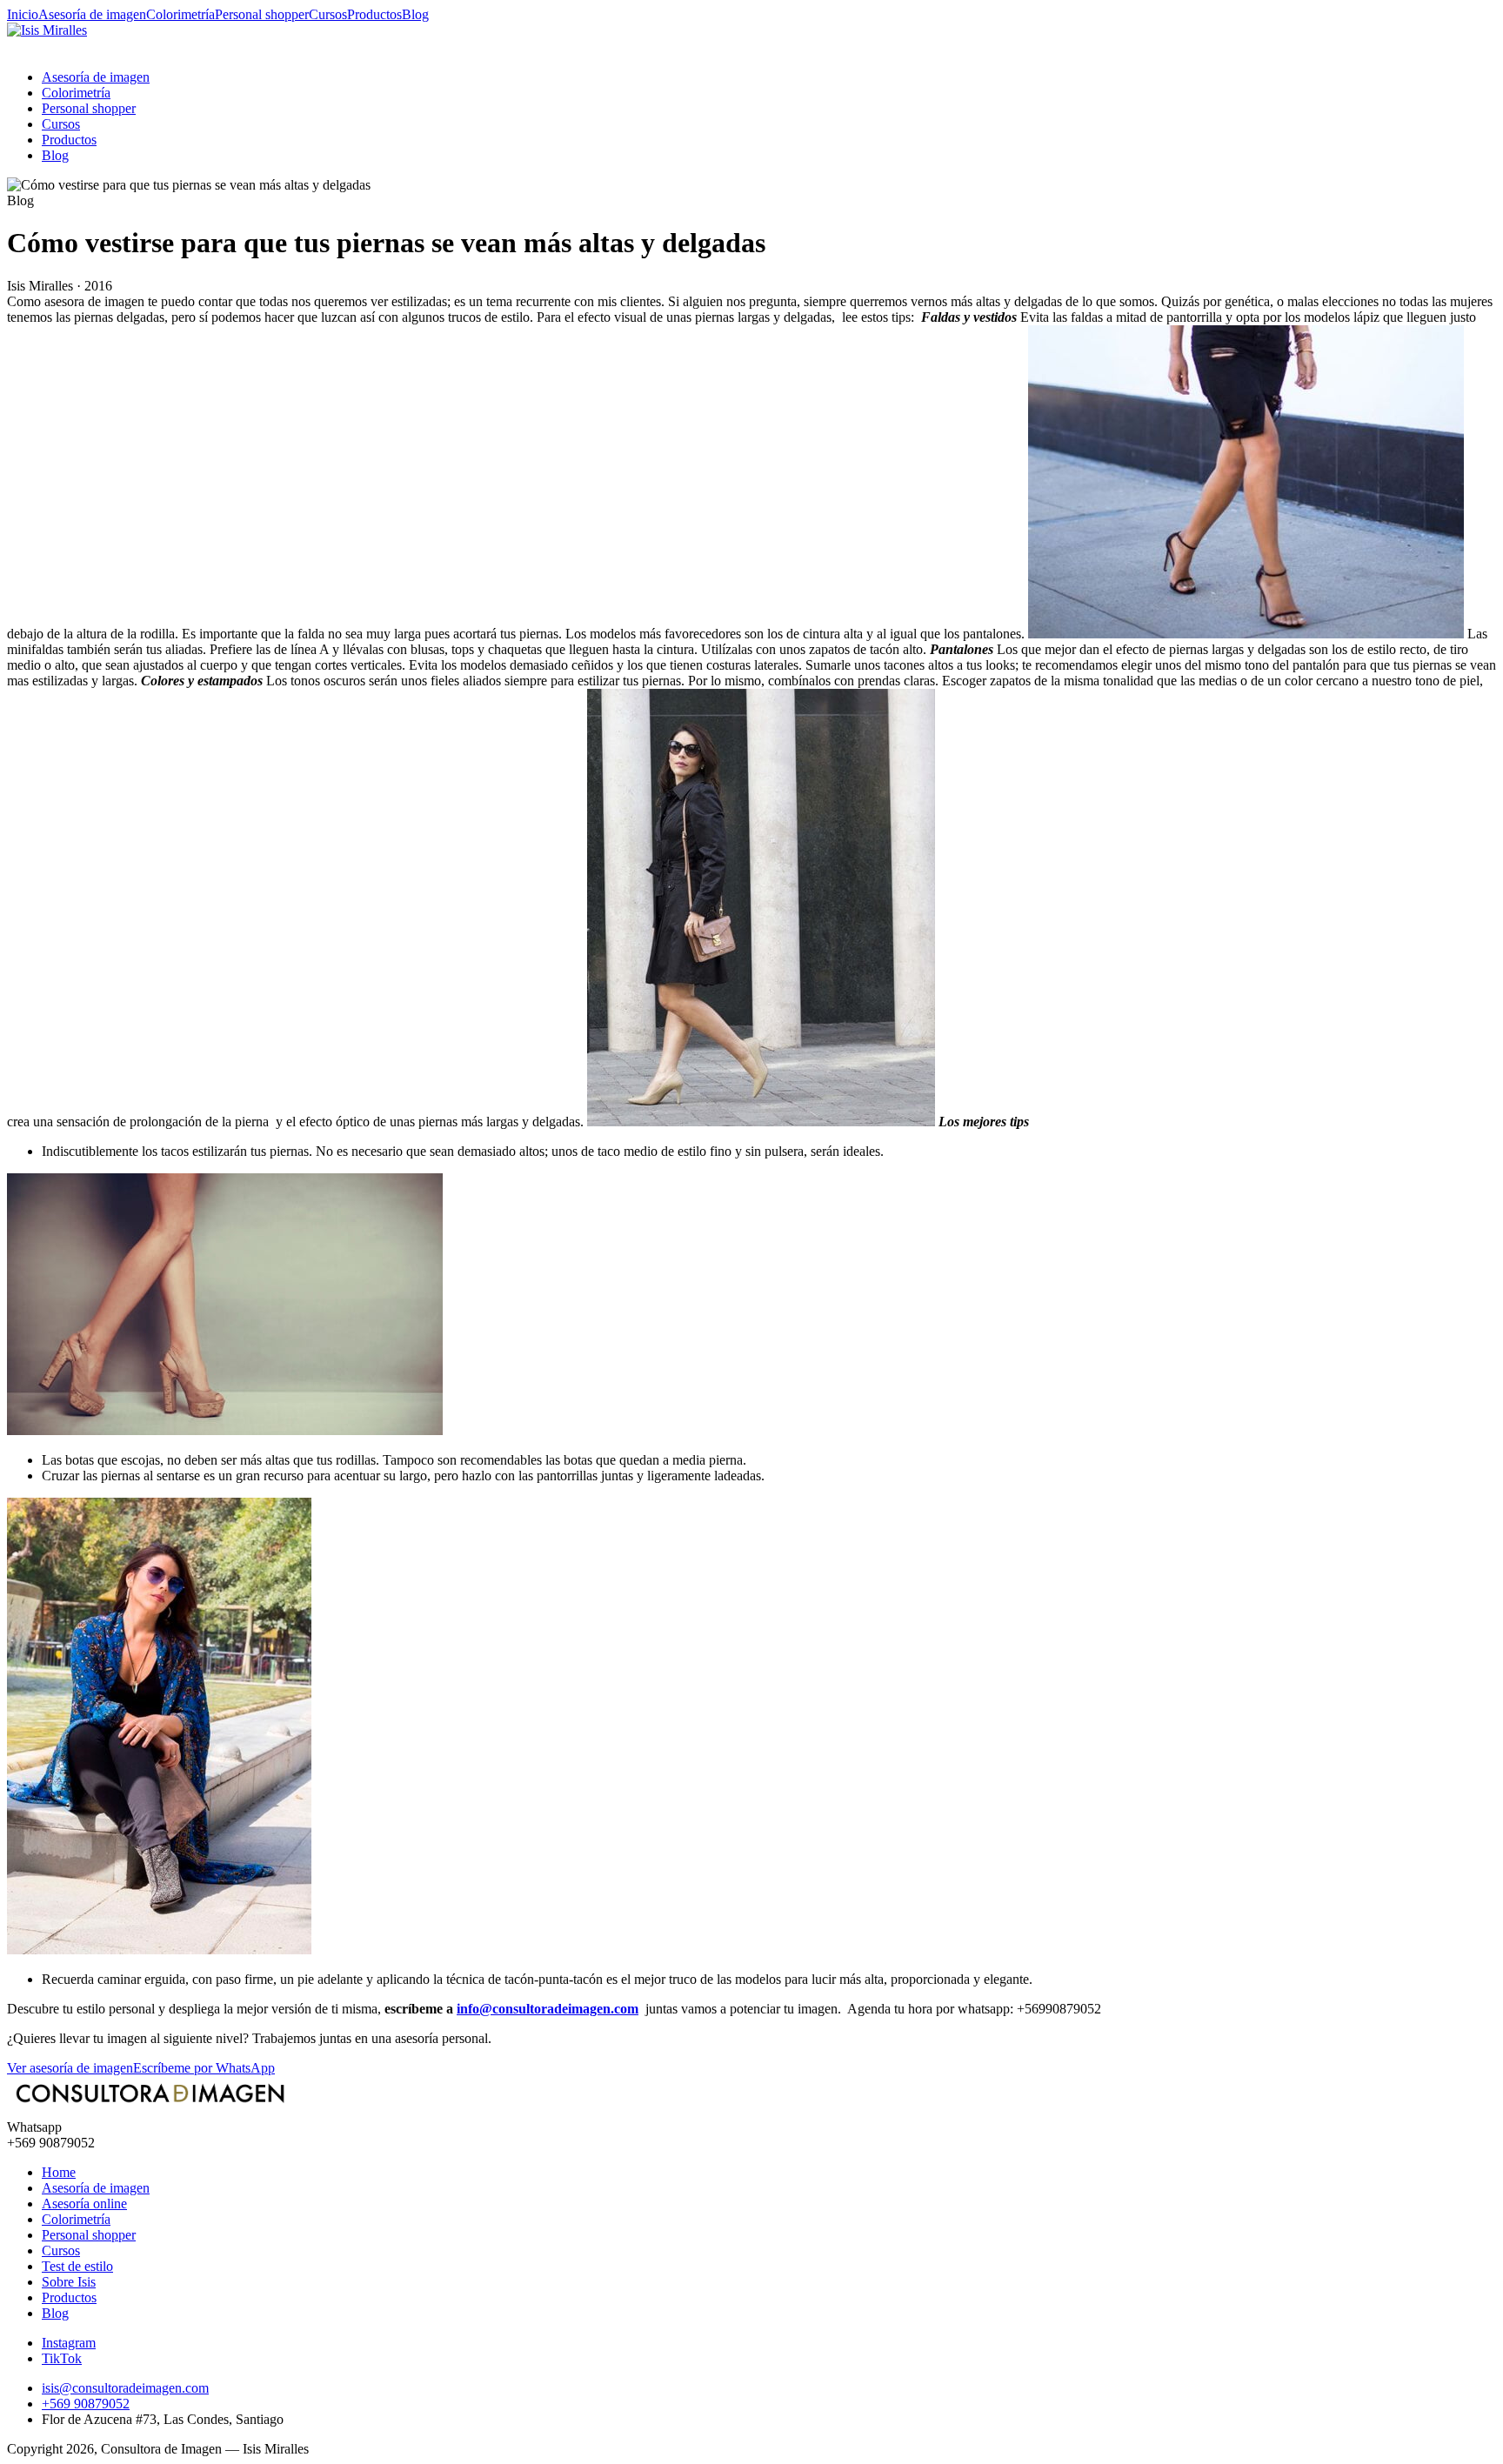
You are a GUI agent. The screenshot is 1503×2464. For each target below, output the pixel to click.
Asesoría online (84, 2204)
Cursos (328, 14)
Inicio (23, 14)
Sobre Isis (69, 2282)
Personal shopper (262, 14)
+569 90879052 (86, 2404)
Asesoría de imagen (92, 14)
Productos (374, 14)
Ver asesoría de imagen (70, 2068)
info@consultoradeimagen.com (548, 2009)
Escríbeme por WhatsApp (204, 2068)
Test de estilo (77, 2266)
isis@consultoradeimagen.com (125, 2388)
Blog (415, 14)
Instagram (69, 2343)
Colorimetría (180, 14)
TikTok (62, 2358)
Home (59, 2172)
